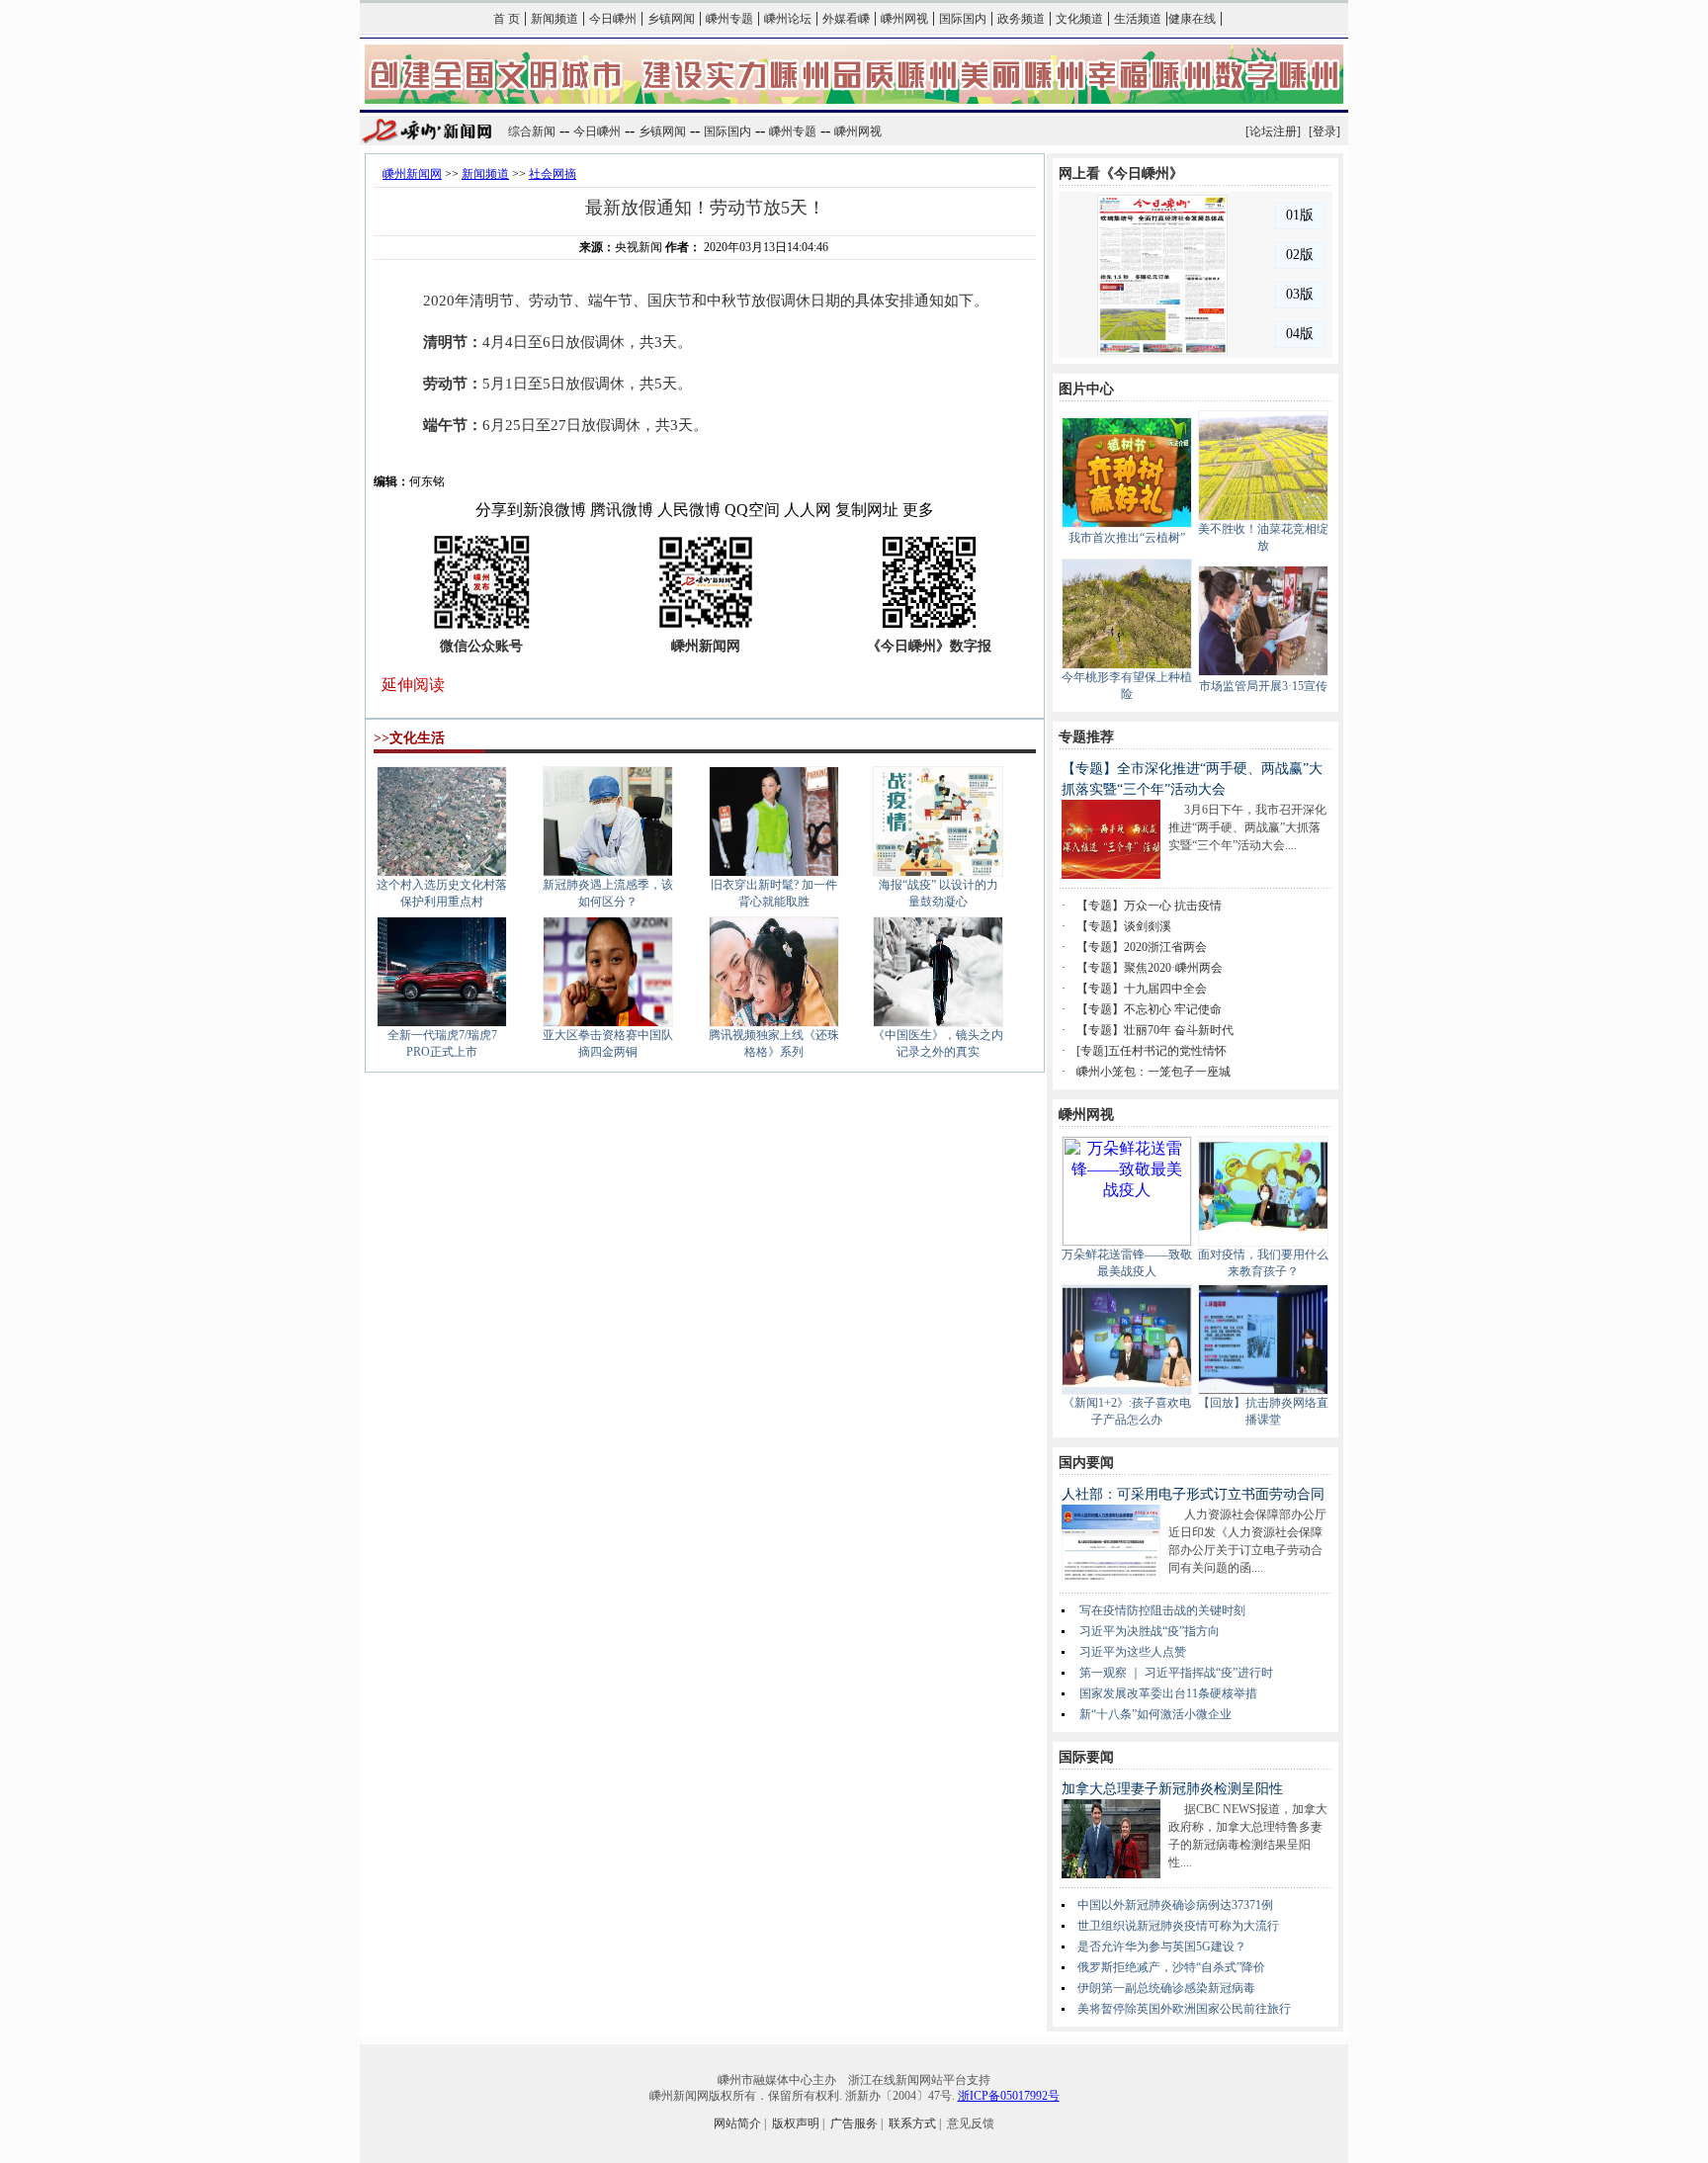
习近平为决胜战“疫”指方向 (1150, 1631)
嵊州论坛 (788, 19)
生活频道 (1138, 19)
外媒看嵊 (846, 19)
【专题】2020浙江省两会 (1142, 947)
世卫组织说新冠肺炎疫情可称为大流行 (1178, 1926)
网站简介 (737, 2123)
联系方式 (912, 2123)
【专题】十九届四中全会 (1142, 989)
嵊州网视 (904, 19)
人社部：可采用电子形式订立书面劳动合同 (1193, 1494)
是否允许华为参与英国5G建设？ (1162, 1947)
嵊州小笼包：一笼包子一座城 (1153, 1072)
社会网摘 (553, 174)
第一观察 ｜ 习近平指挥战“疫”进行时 (1176, 1673)
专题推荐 (1086, 737)
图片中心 (1086, 389)
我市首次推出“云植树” (1127, 538)
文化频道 (1079, 19)
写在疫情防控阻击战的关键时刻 (1162, 1610)
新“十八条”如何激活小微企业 (1155, 1714)
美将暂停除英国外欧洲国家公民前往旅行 (1184, 2009)
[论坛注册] (1273, 131)
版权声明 (796, 2123)
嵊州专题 (729, 19)
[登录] (1324, 131)
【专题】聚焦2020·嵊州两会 (1150, 968)
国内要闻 (1086, 1463)
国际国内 (963, 19)
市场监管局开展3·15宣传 (1263, 686)
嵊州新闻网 (412, 174)
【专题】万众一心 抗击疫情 (1149, 906)
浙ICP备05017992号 (1009, 2096)
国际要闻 (1086, 1757)
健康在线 (1192, 19)
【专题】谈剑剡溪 (1124, 926)
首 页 (507, 19)
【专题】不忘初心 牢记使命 (1149, 1009)
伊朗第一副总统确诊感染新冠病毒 (1166, 1988)
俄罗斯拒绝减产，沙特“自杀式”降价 (1171, 1967)
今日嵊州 (613, 19)
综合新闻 (532, 131)
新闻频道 (555, 19)
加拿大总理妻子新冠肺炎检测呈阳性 (1172, 1789)
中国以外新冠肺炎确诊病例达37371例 (1175, 1905)
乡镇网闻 (671, 19)
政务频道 (1021, 19)
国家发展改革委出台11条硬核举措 (1168, 1693)
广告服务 (854, 2123)
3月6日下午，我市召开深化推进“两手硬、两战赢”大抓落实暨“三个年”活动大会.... (1247, 827)
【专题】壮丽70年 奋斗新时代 (1155, 1030)
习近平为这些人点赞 (1133, 1652)
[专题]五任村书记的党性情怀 (1152, 1051)
